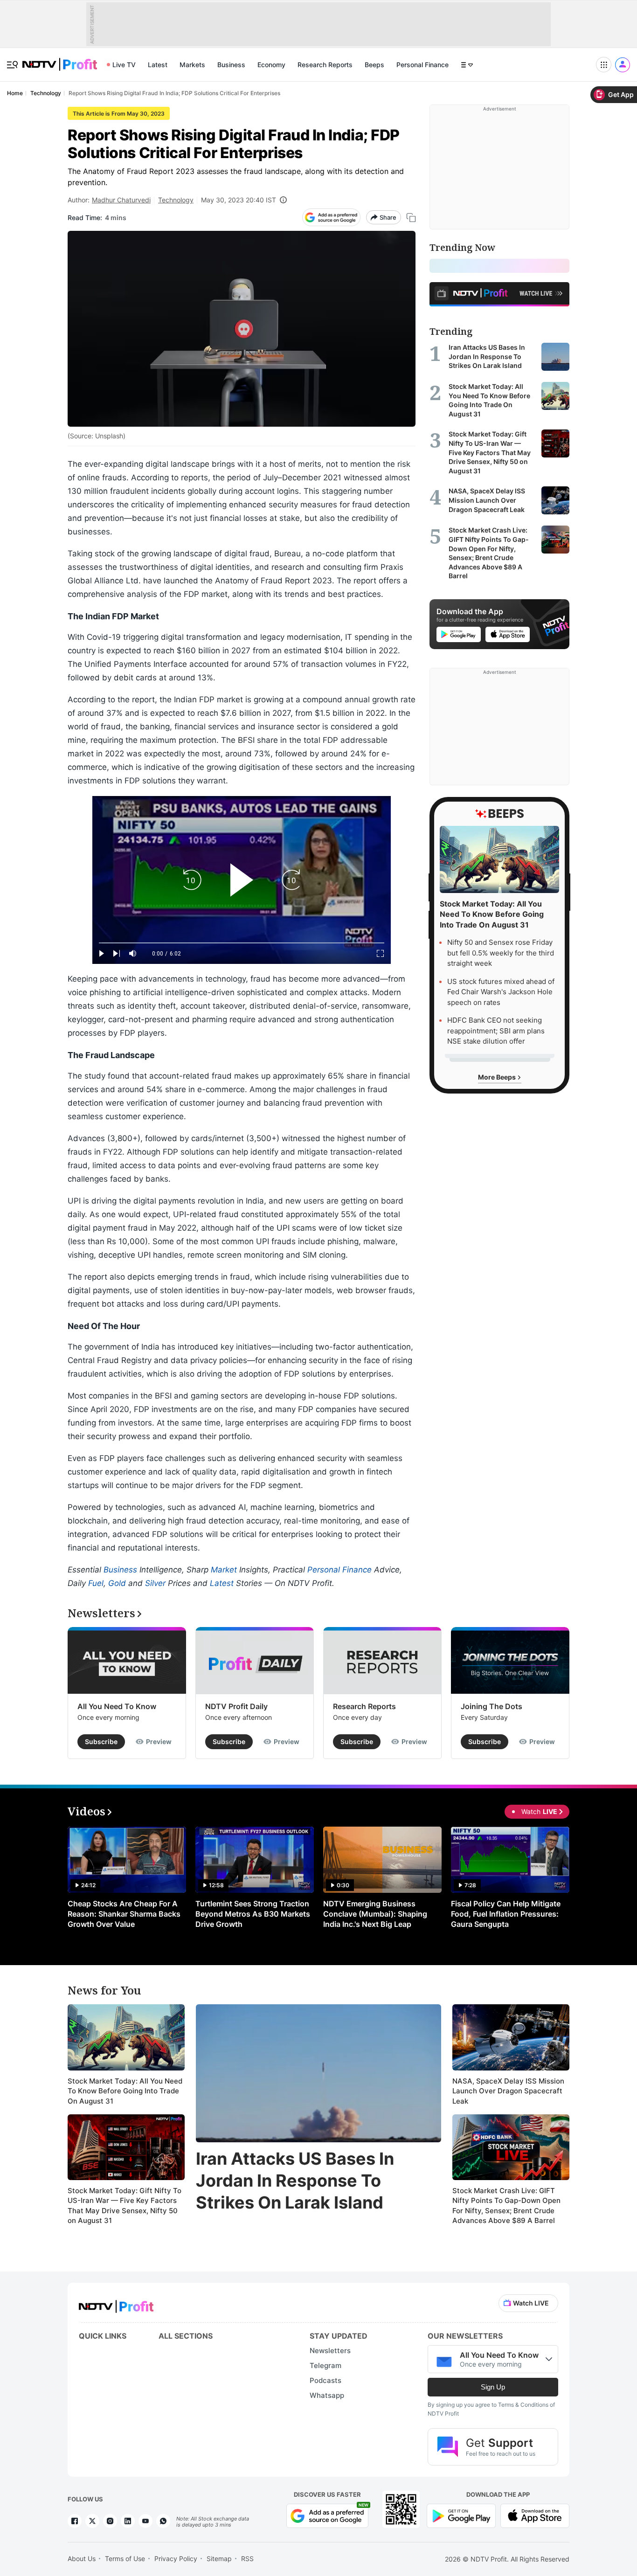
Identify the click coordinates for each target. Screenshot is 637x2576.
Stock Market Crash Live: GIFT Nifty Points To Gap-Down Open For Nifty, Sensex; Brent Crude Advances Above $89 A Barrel (506, 2206)
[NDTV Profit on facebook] (75, 2521)
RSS (247, 2559)
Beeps (374, 65)
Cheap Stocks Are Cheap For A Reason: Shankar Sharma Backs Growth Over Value (124, 1914)
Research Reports (325, 65)
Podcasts (325, 2380)
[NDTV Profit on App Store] (535, 2515)
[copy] (411, 218)
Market (224, 1570)
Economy (271, 65)
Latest (158, 65)
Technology (176, 200)
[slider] (242, 943)
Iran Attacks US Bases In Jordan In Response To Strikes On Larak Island (295, 2181)
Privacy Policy (176, 2559)
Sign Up (493, 2387)
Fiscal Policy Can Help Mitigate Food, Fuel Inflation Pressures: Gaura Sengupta (506, 1914)
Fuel (96, 1583)
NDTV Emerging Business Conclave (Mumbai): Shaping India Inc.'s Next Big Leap (375, 1914)
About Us (82, 2559)
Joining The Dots (492, 1706)
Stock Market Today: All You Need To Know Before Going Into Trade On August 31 (125, 2091)
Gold (117, 1583)
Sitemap (219, 2559)
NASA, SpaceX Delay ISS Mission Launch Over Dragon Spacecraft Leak (508, 2091)
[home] (60, 59)
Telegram (325, 2365)
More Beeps (498, 1077)
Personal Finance (422, 65)
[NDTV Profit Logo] (116, 2303)
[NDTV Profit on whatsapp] (163, 2521)
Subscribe (101, 1742)
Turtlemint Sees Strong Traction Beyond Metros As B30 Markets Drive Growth (253, 1914)
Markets (192, 65)
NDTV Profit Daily (236, 1706)
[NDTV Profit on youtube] (145, 2521)
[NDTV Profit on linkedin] (128, 2521)
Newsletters (330, 2351)
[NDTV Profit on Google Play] (461, 2515)
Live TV (124, 65)
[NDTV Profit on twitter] (92, 2521)
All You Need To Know (117, 1706)
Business (231, 65)
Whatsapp (327, 2395)
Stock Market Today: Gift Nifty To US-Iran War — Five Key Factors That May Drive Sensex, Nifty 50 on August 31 (125, 2206)
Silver (155, 1583)
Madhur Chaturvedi (121, 200)
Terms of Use (125, 2559)
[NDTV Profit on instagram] (110, 2521)
